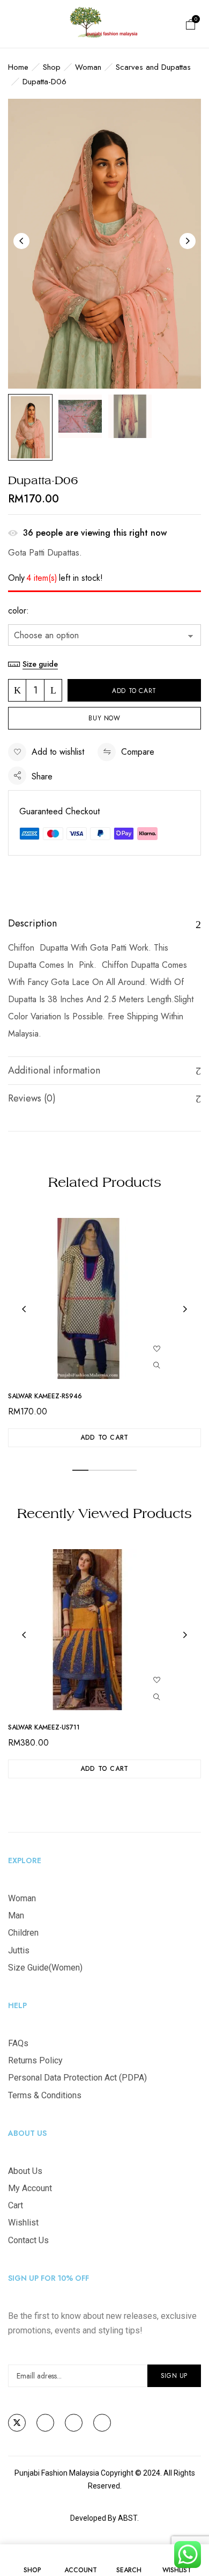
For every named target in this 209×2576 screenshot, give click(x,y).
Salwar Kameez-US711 (44, 1727)
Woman (88, 67)
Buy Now (104, 718)
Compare (138, 752)
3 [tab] (113, 1470)
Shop (52, 67)
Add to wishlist (58, 752)
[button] (191, 24)
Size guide (40, 664)
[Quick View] (157, 1365)
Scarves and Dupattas (153, 67)
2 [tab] (96, 1470)
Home (18, 67)
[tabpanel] (104, 1333)
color (17, 611)
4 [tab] (129, 1470)
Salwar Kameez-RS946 (45, 1396)
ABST (128, 2518)
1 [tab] (80, 1470)
